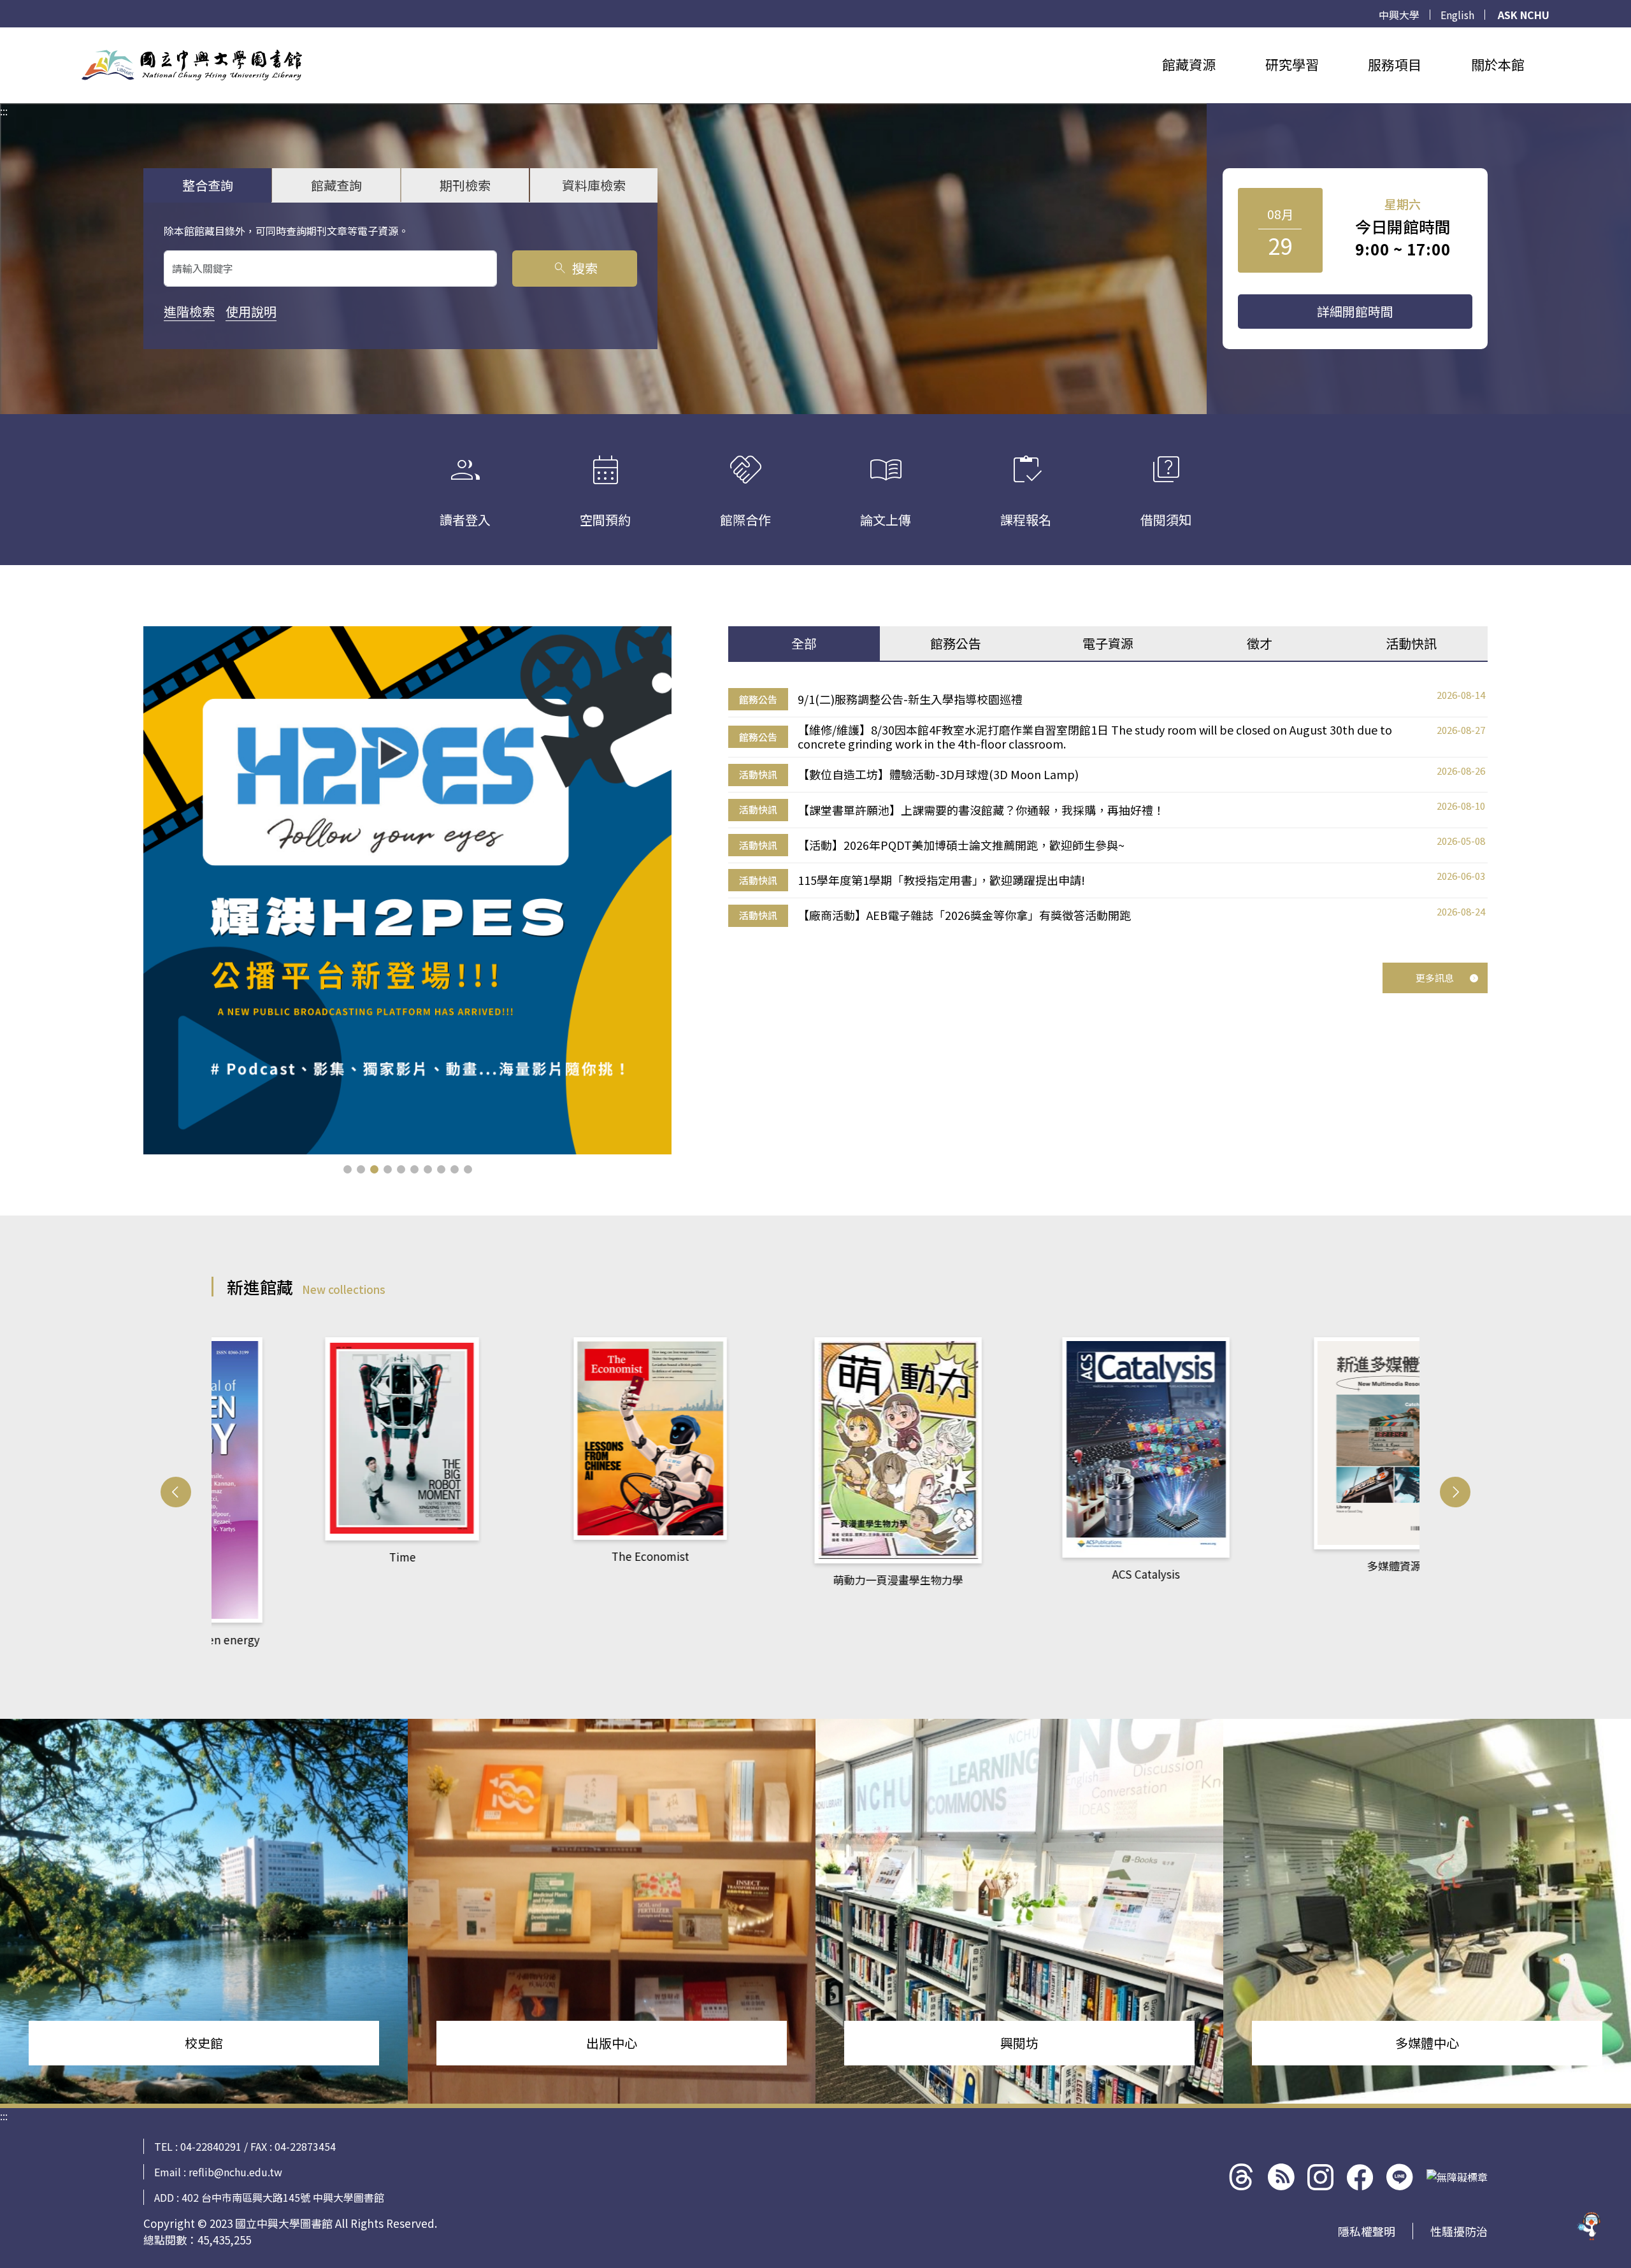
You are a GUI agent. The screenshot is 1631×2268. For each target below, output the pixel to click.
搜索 (575, 268)
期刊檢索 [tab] (465, 185)
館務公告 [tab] (956, 643)
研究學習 (1292, 64)
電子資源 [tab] (1108, 643)
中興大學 (1399, 15)
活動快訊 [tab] (1411, 643)
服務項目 (1395, 64)
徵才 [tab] (1260, 643)
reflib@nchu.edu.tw (235, 2172)
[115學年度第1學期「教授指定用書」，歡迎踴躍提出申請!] (407, 890)
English (1457, 15)
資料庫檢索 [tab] (594, 185)
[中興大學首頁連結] (192, 65)
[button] (348, 1169)
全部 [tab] (804, 643)
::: (4, 35)
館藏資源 (1189, 64)
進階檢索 (189, 311)
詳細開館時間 (1355, 311)
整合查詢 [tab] (208, 185)
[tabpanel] (1108, 808)
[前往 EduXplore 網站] (1590, 2220)
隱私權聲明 (1367, 2231)
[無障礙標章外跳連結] (1457, 2177)
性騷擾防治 (1459, 2231)
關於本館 (1498, 64)
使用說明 (251, 311)
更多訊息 (1435, 978)
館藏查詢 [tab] (336, 185)
